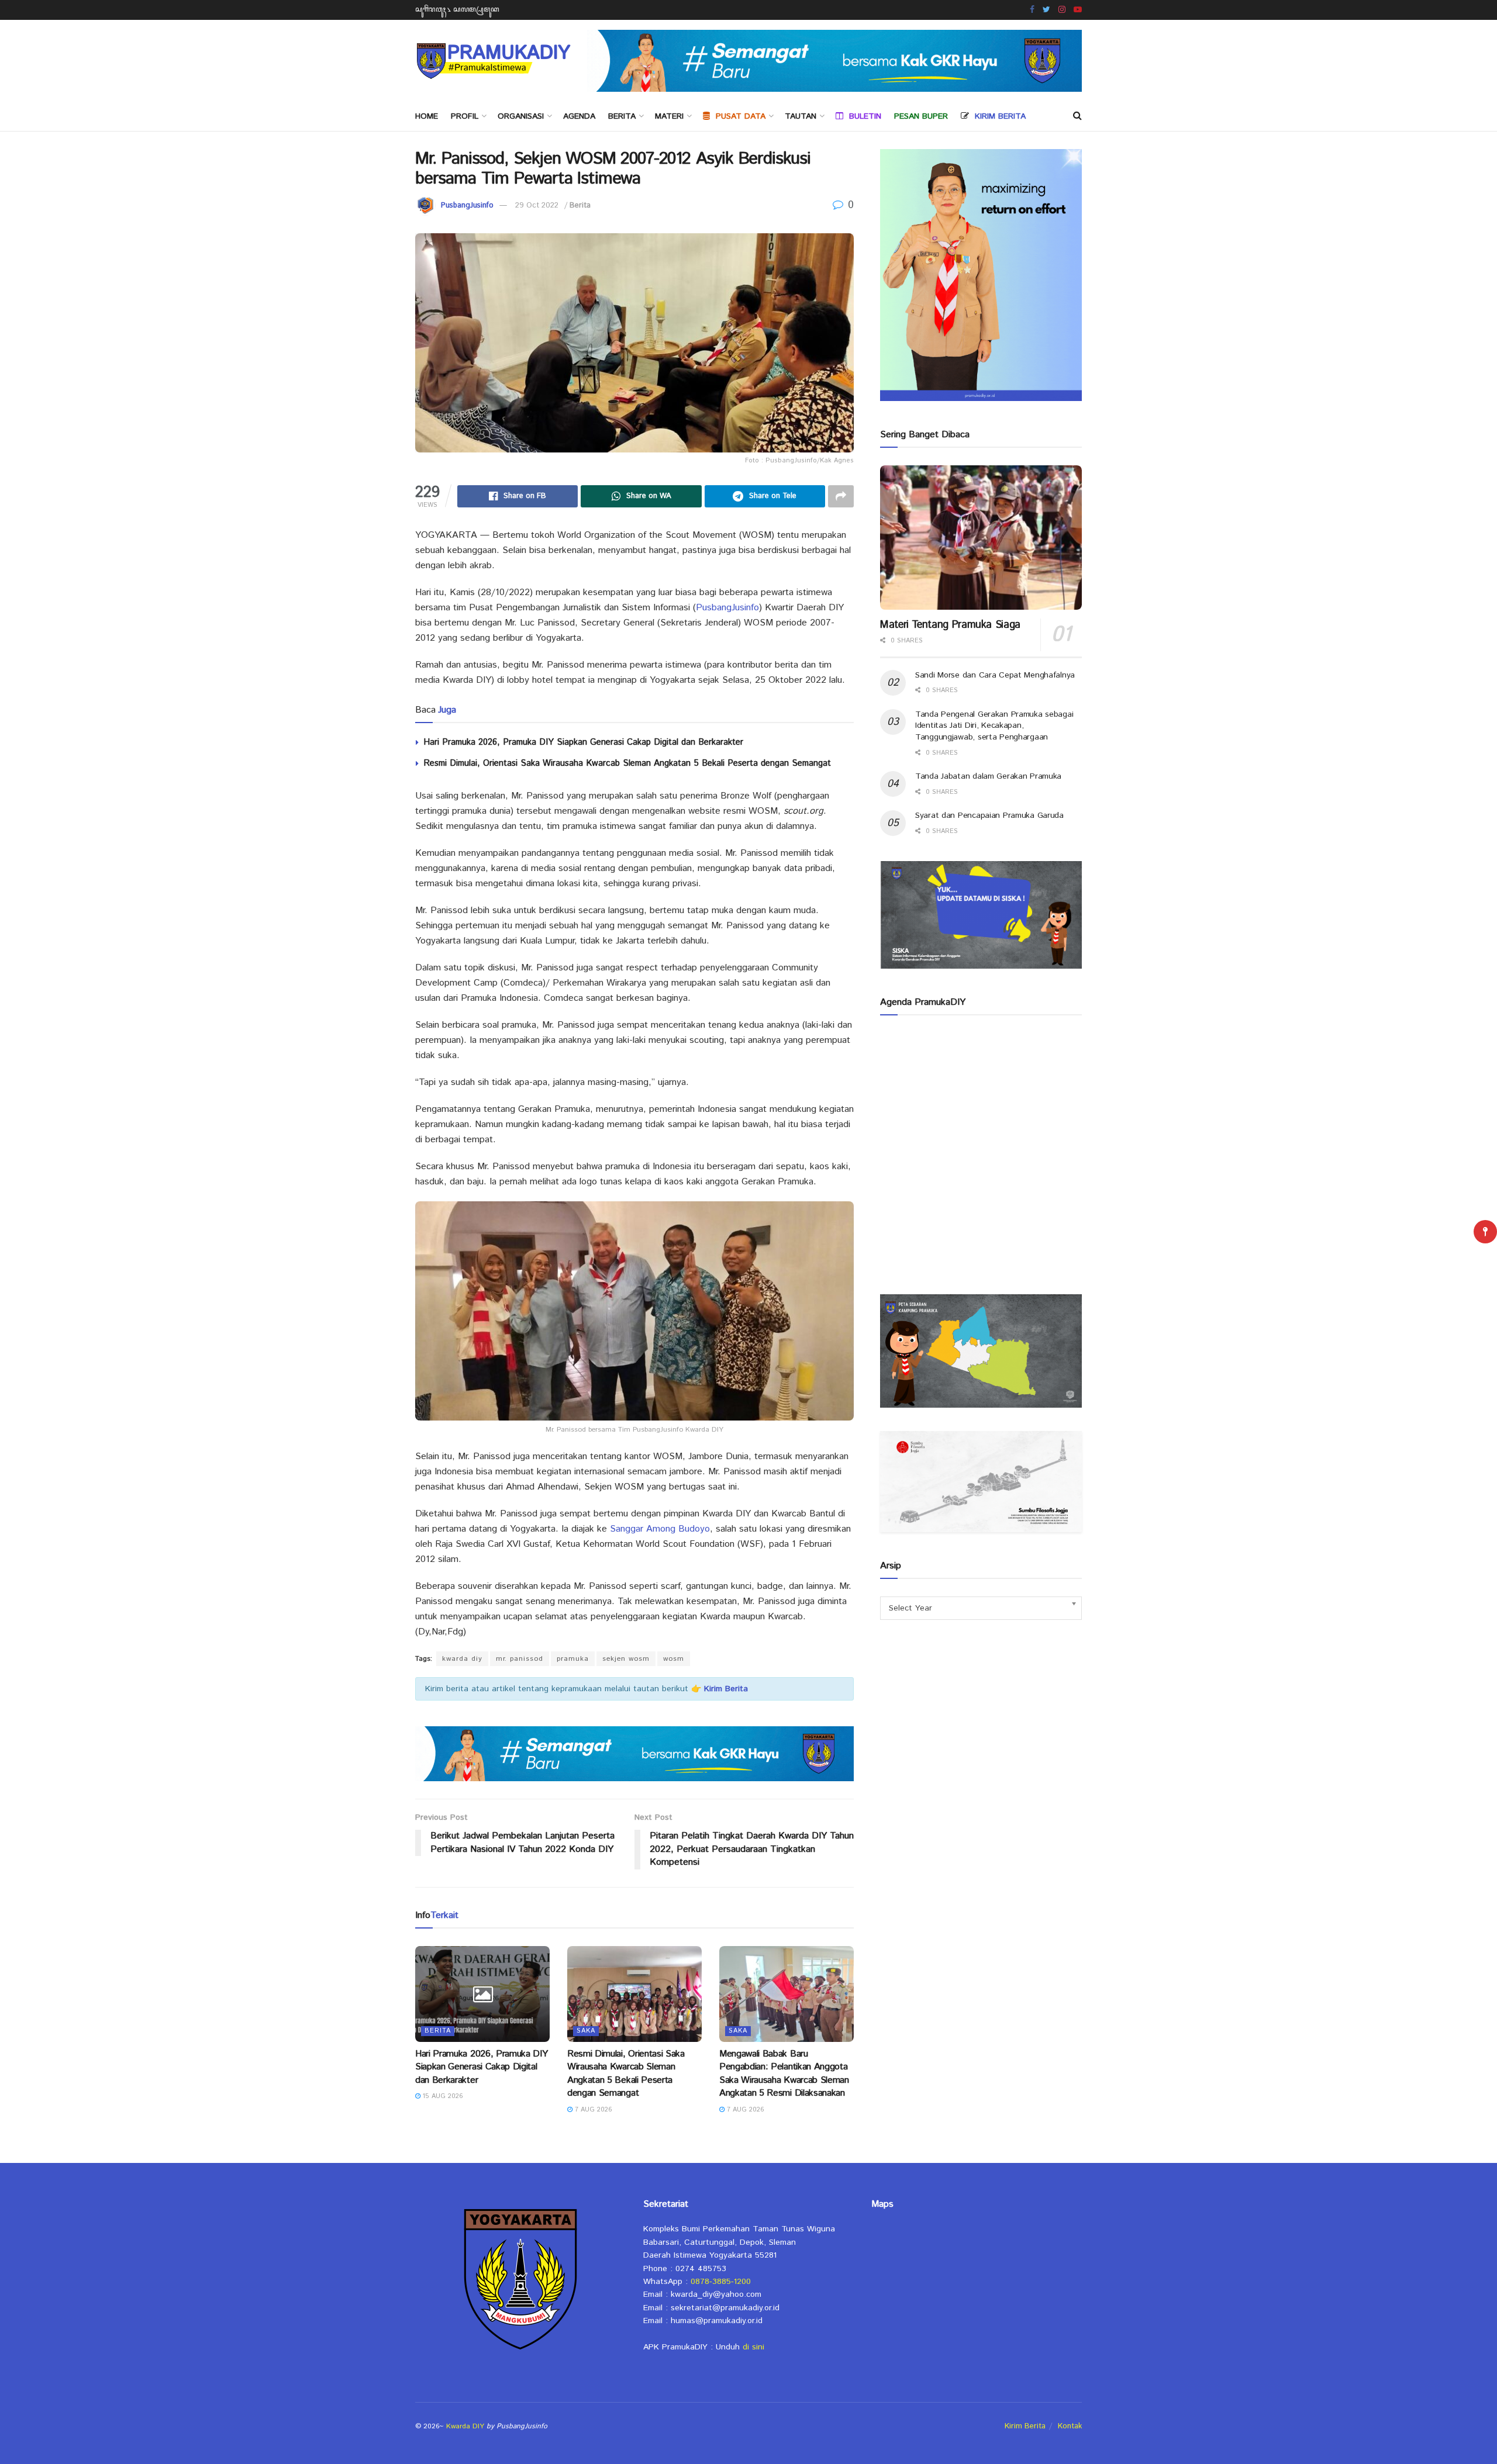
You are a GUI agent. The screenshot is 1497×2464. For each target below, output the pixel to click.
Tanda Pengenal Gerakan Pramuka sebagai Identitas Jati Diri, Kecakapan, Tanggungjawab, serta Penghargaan (994, 726)
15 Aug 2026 (442, 2096)
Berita (622, 116)
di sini (753, 2347)
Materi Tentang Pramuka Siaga (950, 625)
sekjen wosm (626, 1659)
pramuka (573, 1659)
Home (427, 116)
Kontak (1070, 2426)
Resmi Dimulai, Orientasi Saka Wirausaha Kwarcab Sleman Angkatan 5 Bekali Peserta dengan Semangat (627, 763)
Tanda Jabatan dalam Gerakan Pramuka (988, 776)
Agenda (579, 116)
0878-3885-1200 (721, 2282)
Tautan (801, 116)
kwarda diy (462, 1659)
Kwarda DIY (465, 2426)
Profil (465, 116)
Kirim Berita (1025, 2426)
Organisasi (521, 116)
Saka (586, 2031)
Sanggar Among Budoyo (660, 1529)
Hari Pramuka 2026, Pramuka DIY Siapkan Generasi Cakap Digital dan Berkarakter (583, 742)
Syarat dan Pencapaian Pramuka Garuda (989, 815)
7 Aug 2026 (592, 2110)
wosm (674, 1659)
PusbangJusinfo (467, 205)
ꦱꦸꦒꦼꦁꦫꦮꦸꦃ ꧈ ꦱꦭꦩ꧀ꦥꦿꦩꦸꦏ (457, 10)
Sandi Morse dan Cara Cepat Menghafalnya (995, 675)
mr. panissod (520, 1659)
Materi (669, 116)
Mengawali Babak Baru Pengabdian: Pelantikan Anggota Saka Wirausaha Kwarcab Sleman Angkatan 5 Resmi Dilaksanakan (784, 2074)
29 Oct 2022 (537, 205)
